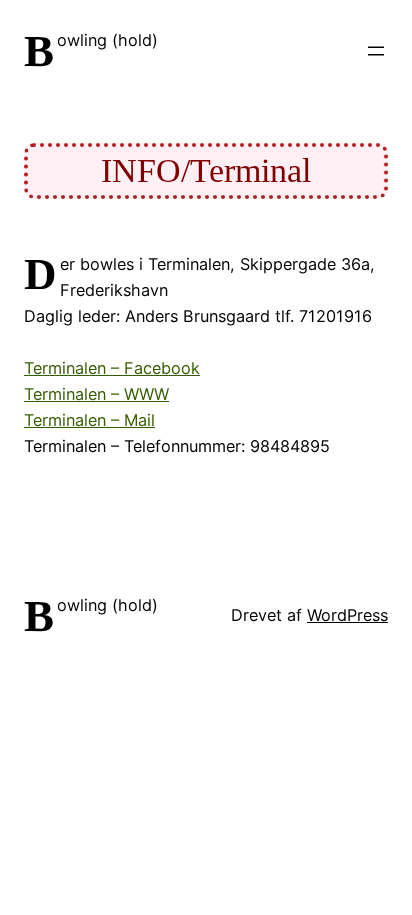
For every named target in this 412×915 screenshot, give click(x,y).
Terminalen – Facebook (112, 368)
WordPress (347, 615)
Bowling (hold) (107, 40)
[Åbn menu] (376, 51)
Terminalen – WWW (96, 394)
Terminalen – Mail (89, 420)
